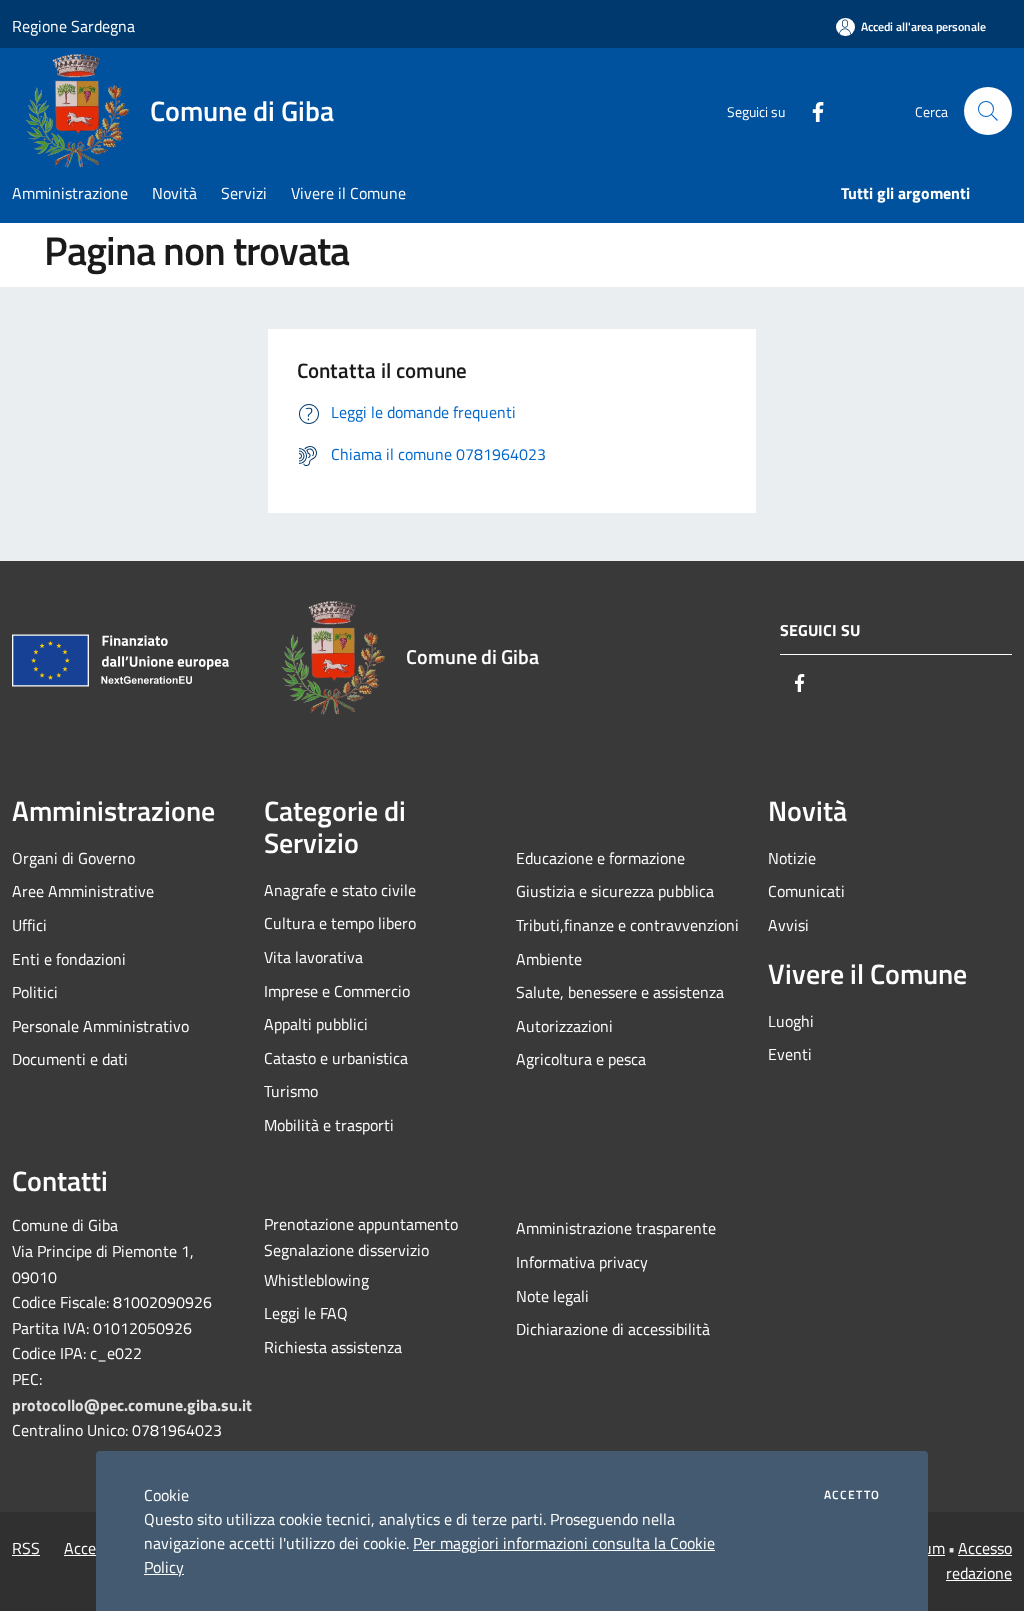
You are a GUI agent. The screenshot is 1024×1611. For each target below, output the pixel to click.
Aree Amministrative (83, 891)
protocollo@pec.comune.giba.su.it (132, 1405)
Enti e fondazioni (69, 959)
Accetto (852, 1495)
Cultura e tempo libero (340, 923)
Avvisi (788, 925)
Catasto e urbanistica (336, 1058)
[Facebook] (810, 110)
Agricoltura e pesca (581, 1059)
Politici (35, 992)
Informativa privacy (582, 1262)
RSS (26, 1548)
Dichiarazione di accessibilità (613, 1329)
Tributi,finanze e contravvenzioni (627, 925)
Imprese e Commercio (337, 991)
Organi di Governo (73, 858)
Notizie (792, 858)
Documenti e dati (70, 1059)
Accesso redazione (979, 1561)
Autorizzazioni (564, 1026)
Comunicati (806, 891)
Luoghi (791, 1021)
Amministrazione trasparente (616, 1228)
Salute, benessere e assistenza (620, 992)
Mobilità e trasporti (329, 1125)
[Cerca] (988, 111)
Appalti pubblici (316, 1024)
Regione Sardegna (73, 26)
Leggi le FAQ (306, 1313)
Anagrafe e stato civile (340, 890)
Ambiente (549, 959)
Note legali (552, 1296)
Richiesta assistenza (333, 1347)
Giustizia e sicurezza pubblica (615, 891)
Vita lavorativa (313, 957)
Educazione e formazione (600, 858)
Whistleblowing (316, 1280)
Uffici (29, 925)
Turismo (291, 1091)
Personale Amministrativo (100, 1026)
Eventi (790, 1054)
